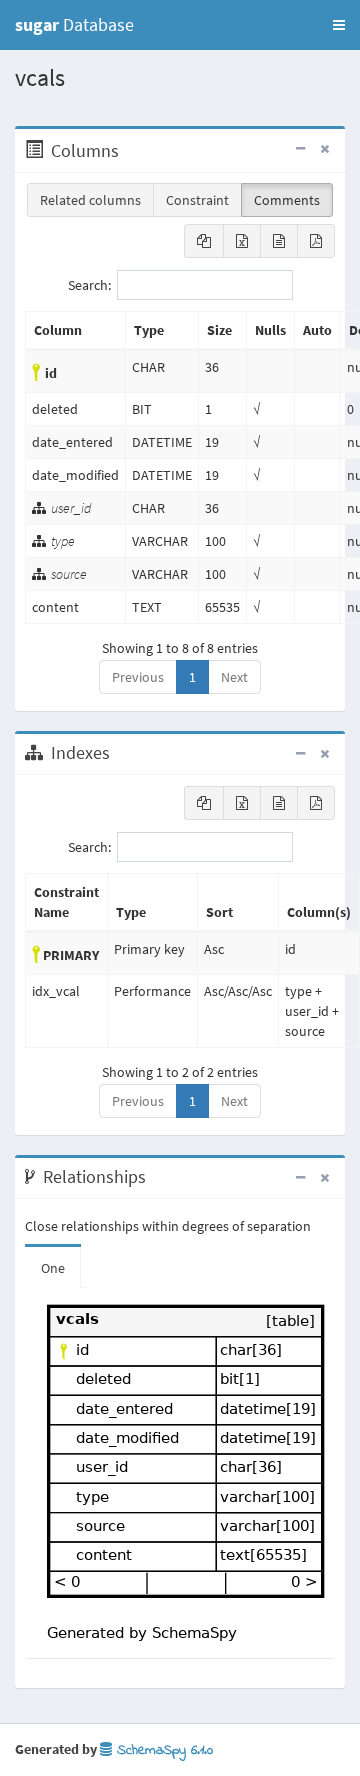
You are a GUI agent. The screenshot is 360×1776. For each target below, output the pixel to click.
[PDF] (316, 241)
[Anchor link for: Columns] (129, 151)
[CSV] (279, 241)
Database (74, 24)
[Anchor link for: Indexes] (120, 753)
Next (234, 677)
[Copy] (204, 241)
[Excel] (242, 241)
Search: (89, 285)
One (53, 1268)
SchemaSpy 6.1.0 (162, 1750)
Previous (138, 677)
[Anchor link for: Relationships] (156, 1177)
